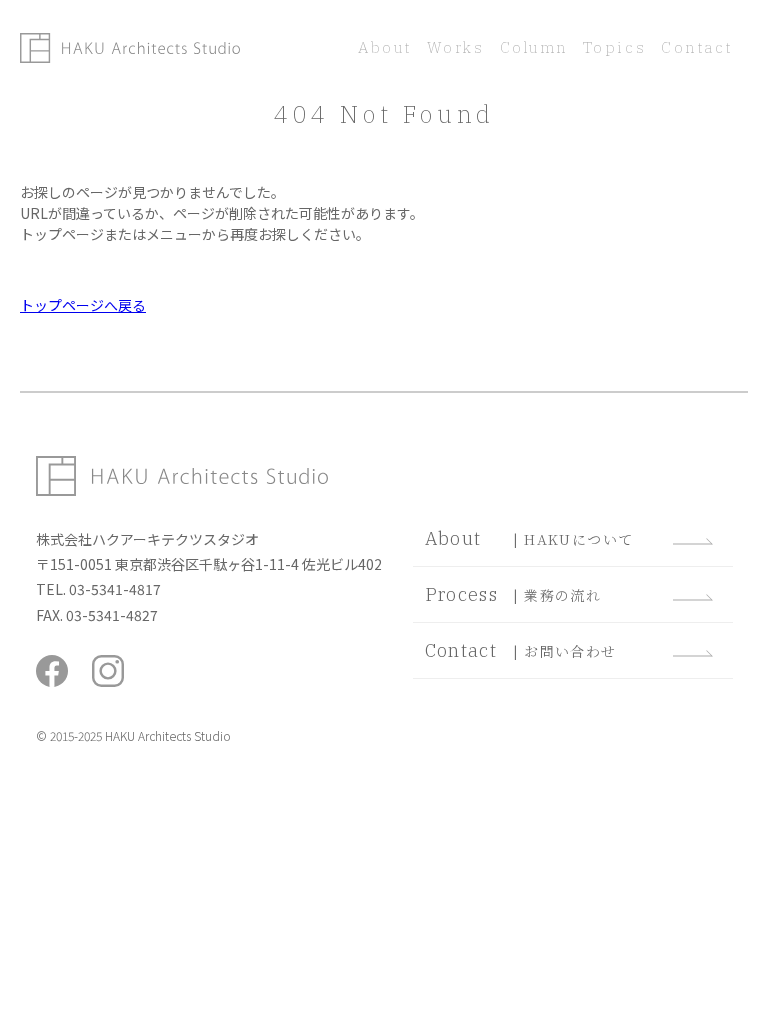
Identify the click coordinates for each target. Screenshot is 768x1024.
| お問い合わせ (521, 650)
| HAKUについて (529, 538)
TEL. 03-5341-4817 (98, 589)
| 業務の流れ (513, 594)
